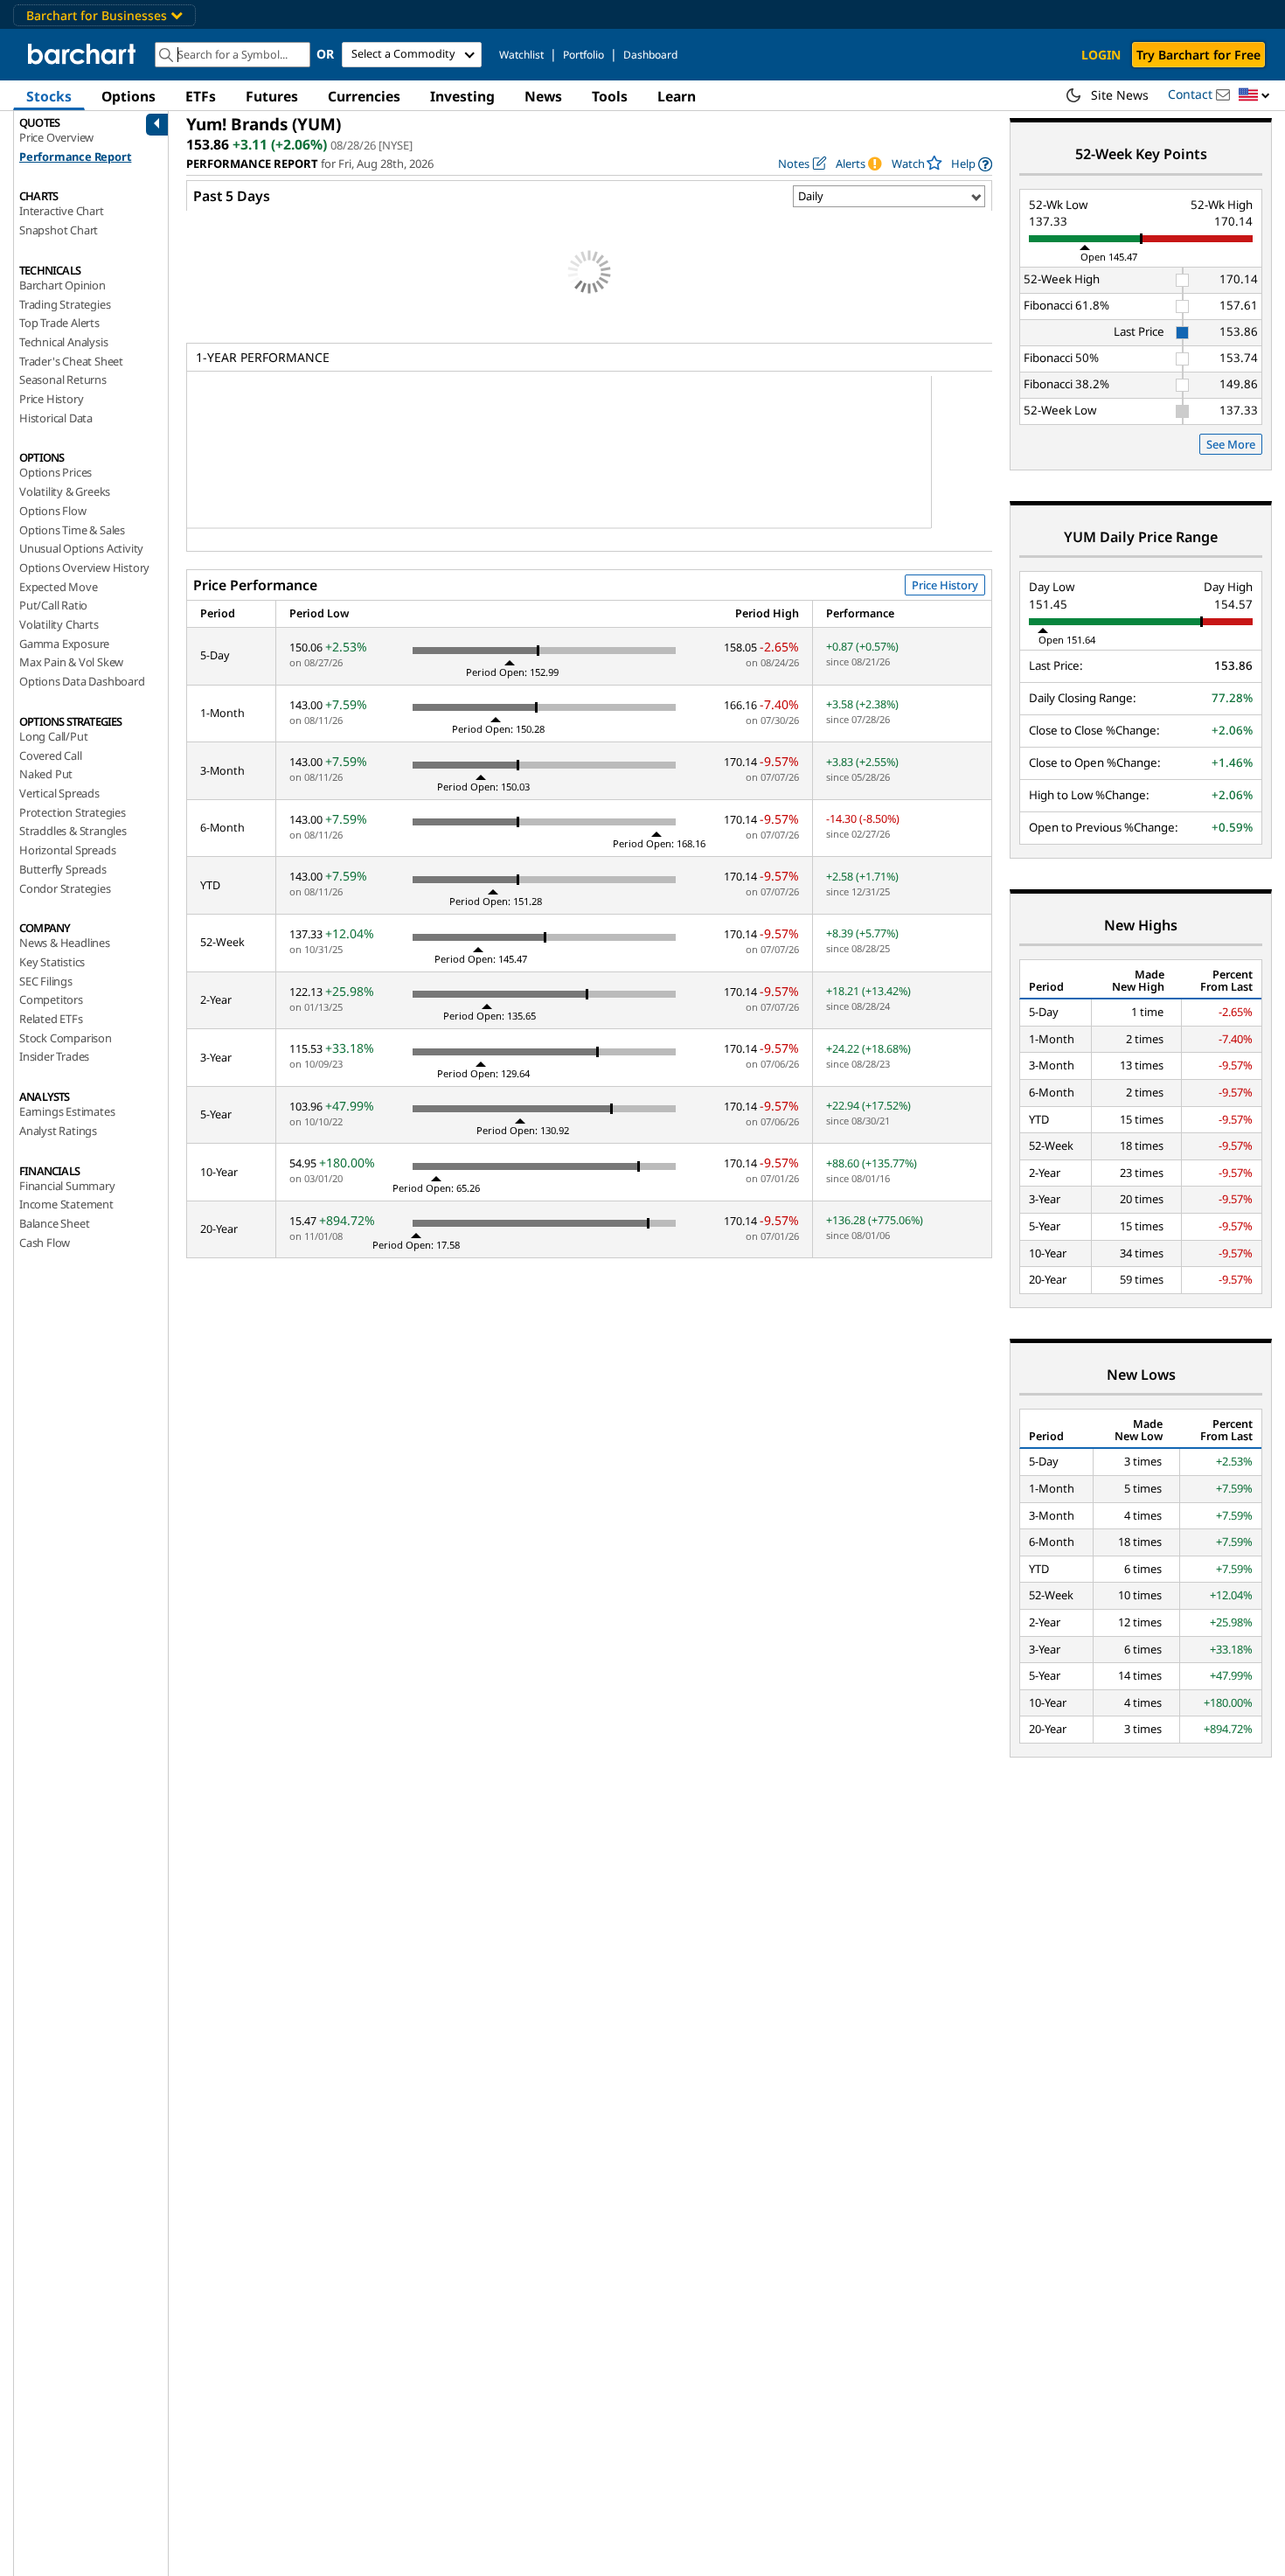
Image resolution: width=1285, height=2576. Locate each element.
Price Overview (56, 137)
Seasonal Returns (63, 379)
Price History (51, 399)
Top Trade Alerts (59, 323)
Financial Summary (67, 1186)
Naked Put (46, 774)
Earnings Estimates (67, 1111)
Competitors (51, 999)
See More (1231, 444)
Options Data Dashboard (82, 681)
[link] (972, 164)
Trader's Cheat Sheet (71, 361)
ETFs (201, 96)
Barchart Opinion (63, 285)
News (543, 96)
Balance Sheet (54, 1223)
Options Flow (53, 511)
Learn (677, 96)
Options (128, 96)
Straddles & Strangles (73, 831)
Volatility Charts (59, 624)
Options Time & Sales (72, 530)
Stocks (49, 96)
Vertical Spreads (59, 793)
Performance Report (75, 157)
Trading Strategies (65, 304)
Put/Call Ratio (53, 605)
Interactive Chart (62, 211)
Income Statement (66, 1204)
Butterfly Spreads (63, 869)
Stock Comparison (66, 1038)
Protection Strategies (73, 812)
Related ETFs (51, 1019)
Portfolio (583, 55)
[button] (1254, 96)
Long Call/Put (53, 736)
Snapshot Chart (59, 230)
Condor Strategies (65, 888)
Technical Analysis (63, 342)
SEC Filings (46, 981)
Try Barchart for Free (1198, 55)
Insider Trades (54, 1056)
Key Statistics (52, 962)
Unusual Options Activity (81, 548)
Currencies (364, 96)
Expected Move (58, 587)
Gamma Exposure (64, 644)
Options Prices (56, 472)
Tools (610, 96)
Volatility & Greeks (65, 491)
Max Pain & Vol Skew (71, 662)
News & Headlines (65, 943)
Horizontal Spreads (67, 850)
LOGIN (1101, 55)
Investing (462, 96)
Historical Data (56, 418)
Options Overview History (84, 567)
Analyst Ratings (58, 1131)
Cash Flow (45, 1243)
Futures (272, 96)
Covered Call (51, 755)
